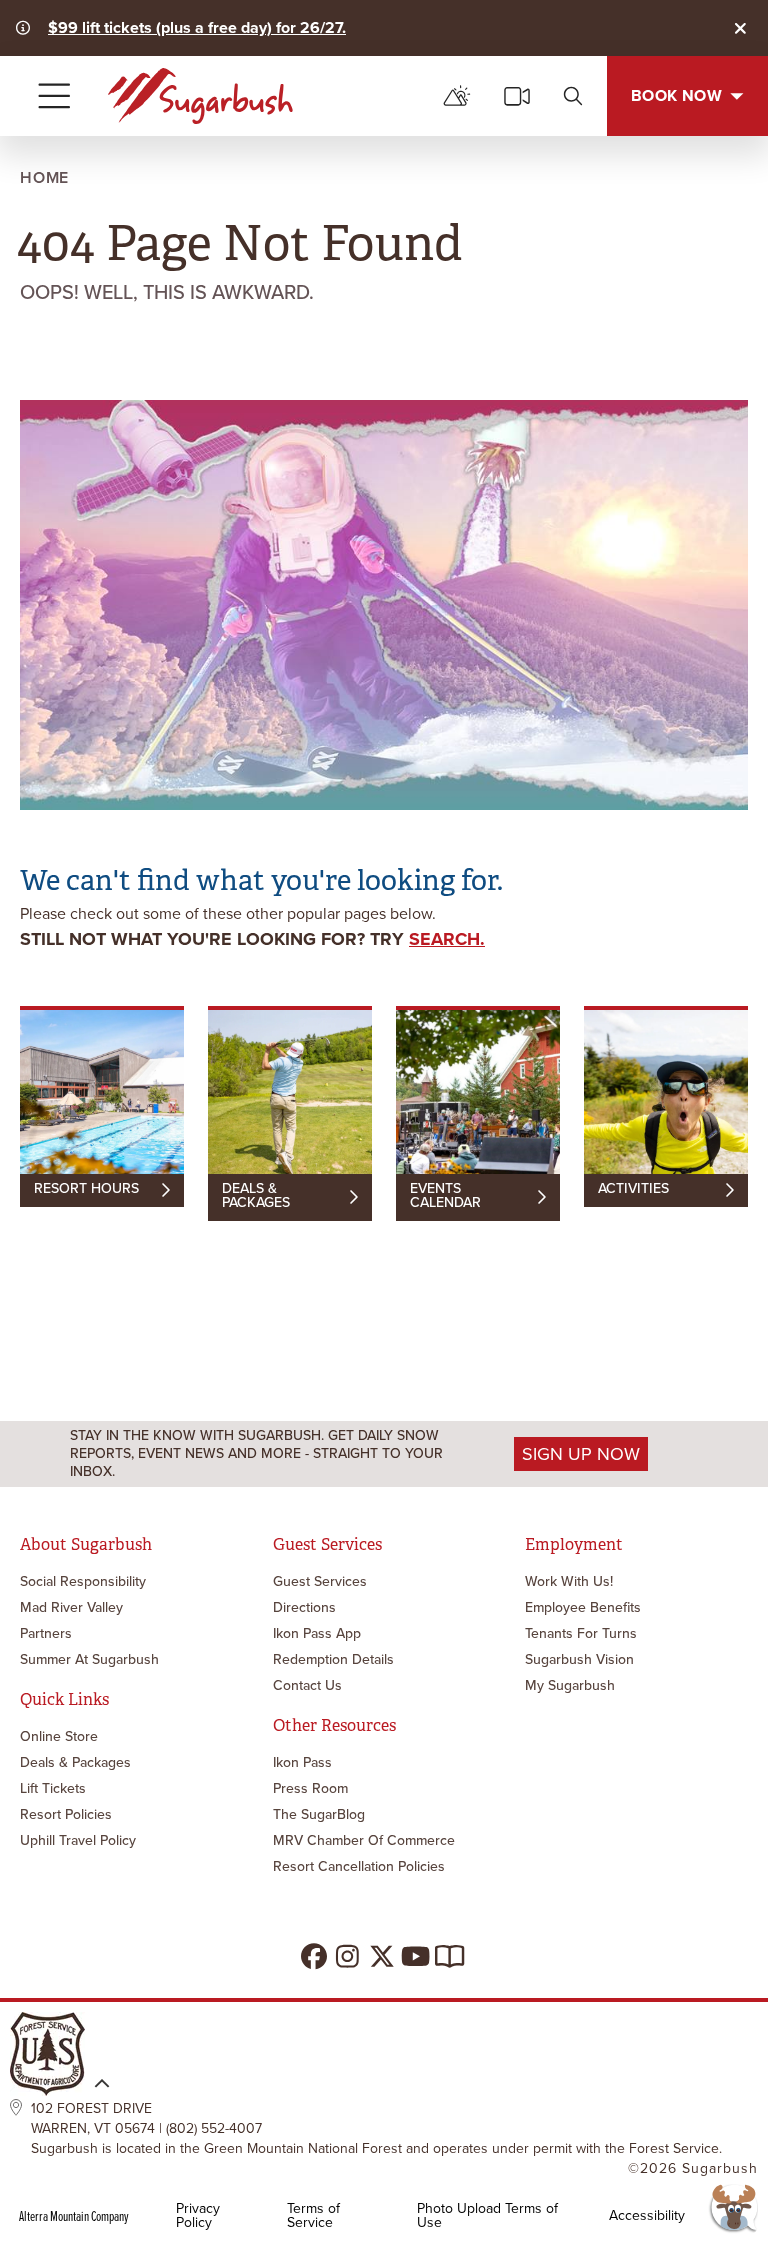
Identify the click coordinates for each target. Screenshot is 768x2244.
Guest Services (320, 1581)
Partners (46, 1633)
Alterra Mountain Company (74, 2216)
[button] (733, 2209)
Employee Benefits (583, 1607)
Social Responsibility (83, 1581)
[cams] (517, 96)
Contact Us (307, 1685)
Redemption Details (333, 1659)
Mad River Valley (71, 1607)
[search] (573, 96)
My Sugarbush (570, 1685)
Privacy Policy (198, 2216)
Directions (304, 1607)
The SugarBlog (319, 1814)
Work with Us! (569, 1581)
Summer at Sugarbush (89, 1659)
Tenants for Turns (581, 1633)
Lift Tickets (53, 1788)
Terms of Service (313, 2216)
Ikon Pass (302, 1762)
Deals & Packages (75, 1762)
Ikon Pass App (317, 1633)
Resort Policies (66, 1814)
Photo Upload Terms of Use (487, 2216)
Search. (447, 939)
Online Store (59, 1736)
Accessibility (647, 2216)
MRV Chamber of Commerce (364, 1840)
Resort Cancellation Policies (359, 1866)
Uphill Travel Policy (78, 1840)
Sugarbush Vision (579, 1659)
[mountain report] (457, 96)
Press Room (310, 1788)
